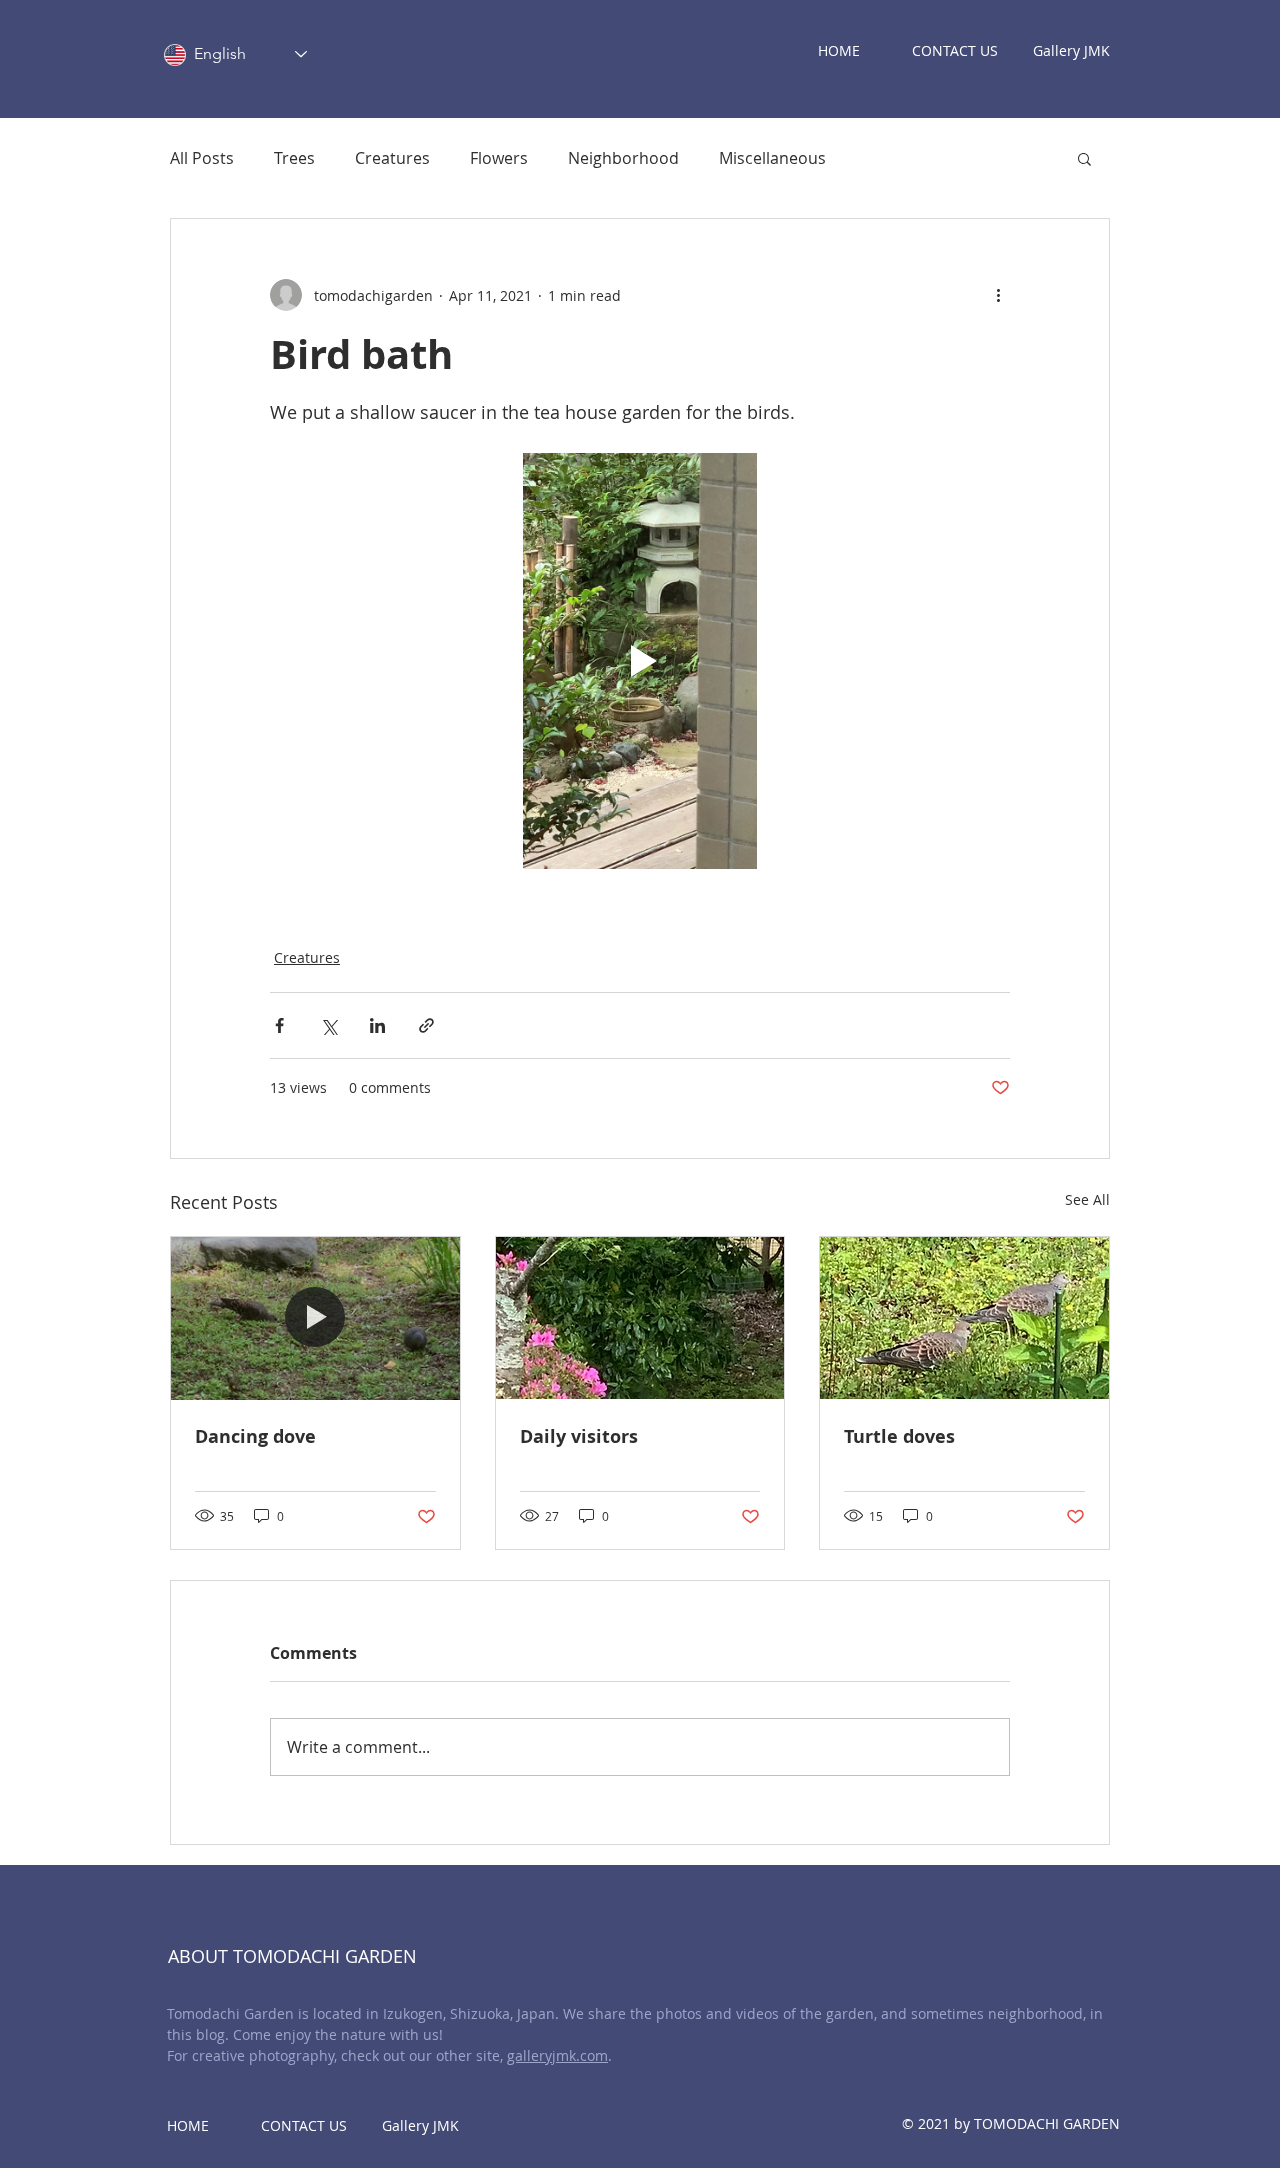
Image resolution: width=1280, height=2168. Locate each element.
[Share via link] (426, 1025)
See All (1087, 1199)
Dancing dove (255, 1436)
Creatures (392, 158)
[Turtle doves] (964, 1318)
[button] (1084, 158)
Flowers (499, 158)
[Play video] (640, 661)
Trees (294, 158)
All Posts (202, 158)
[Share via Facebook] (279, 1025)
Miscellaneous (772, 158)
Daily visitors (579, 1436)
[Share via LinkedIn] (377, 1025)
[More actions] (998, 295)
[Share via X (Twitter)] (328, 1025)
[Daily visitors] (640, 1318)
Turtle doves (899, 1436)
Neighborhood (623, 158)
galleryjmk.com (557, 2055)
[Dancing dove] (315, 1318)
